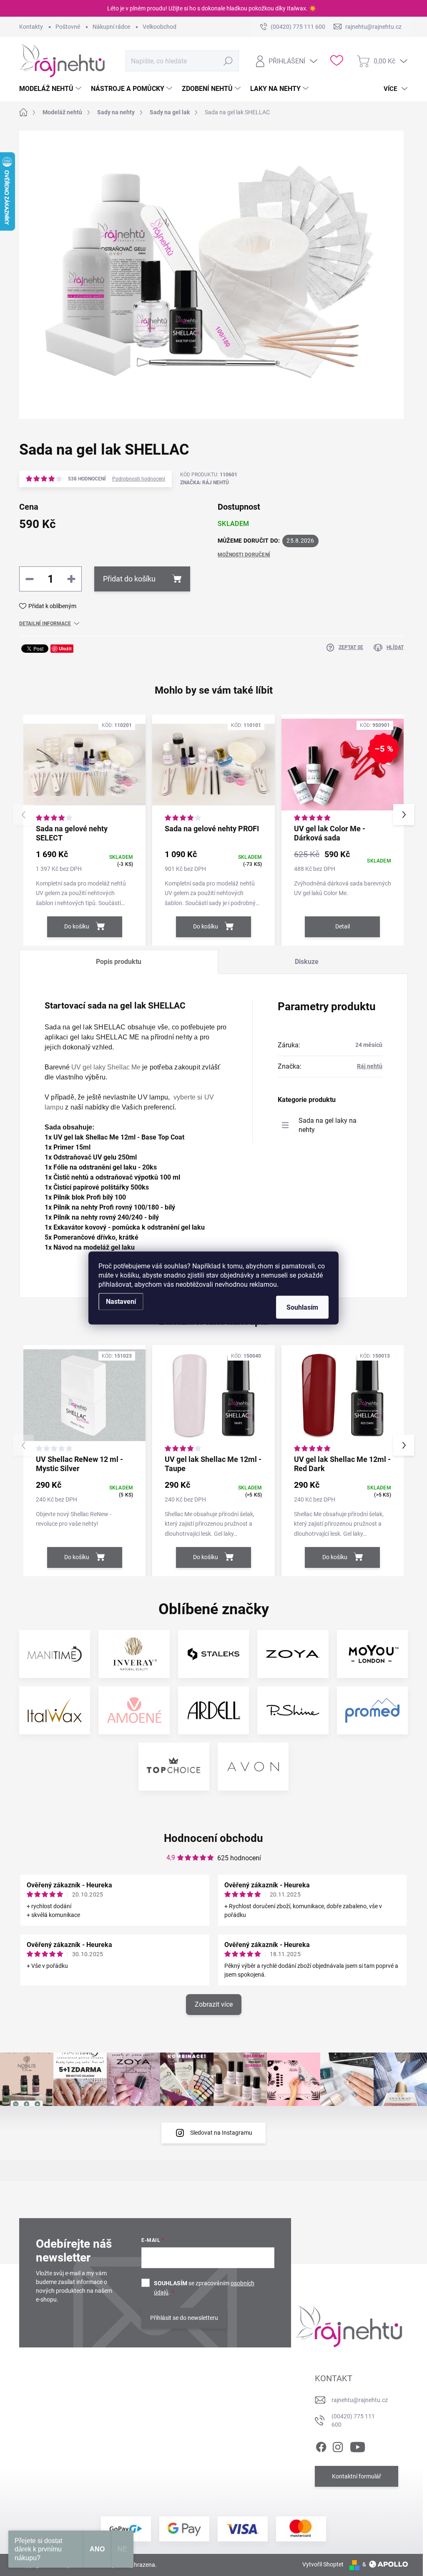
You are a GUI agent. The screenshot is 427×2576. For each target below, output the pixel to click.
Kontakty (31, 27)
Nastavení (121, 1302)
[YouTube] (358, 2445)
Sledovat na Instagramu (221, 2133)
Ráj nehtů (370, 1066)
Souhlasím (302, 1307)
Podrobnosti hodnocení (139, 479)
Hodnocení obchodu (213, 1838)
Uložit (65, 648)
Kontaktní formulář (357, 2476)
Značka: (205, 483)
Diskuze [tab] (307, 962)
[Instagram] (338, 2445)
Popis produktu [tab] (119, 962)
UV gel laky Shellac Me (106, 1067)
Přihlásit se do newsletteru (184, 2318)
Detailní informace (45, 624)
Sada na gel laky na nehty (328, 1125)
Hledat (228, 61)
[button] (404, 815)
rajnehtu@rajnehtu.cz (360, 2400)
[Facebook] (321, 2445)
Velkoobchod (159, 27)
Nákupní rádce (111, 27)
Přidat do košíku (129, 579)
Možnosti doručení (244, 555)
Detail (343, 926)
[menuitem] (51, 89)
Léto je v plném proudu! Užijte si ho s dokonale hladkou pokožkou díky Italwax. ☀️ (212, 8)
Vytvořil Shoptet (323, 2564)
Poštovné (68, 27)
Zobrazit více (214, 2004)
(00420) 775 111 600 (353, 2420)
